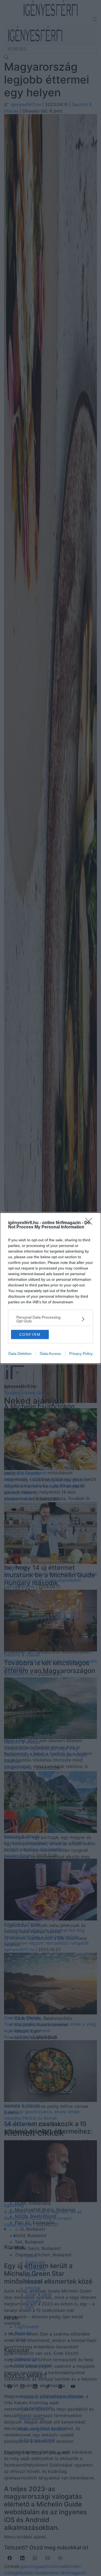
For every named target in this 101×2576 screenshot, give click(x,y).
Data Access (50, 1354)
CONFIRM (30, 1334)
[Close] (90, 1223)
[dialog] (50, 1288)
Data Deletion (20, 1354)
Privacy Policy (81, 1354)
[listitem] (50, 1319)
